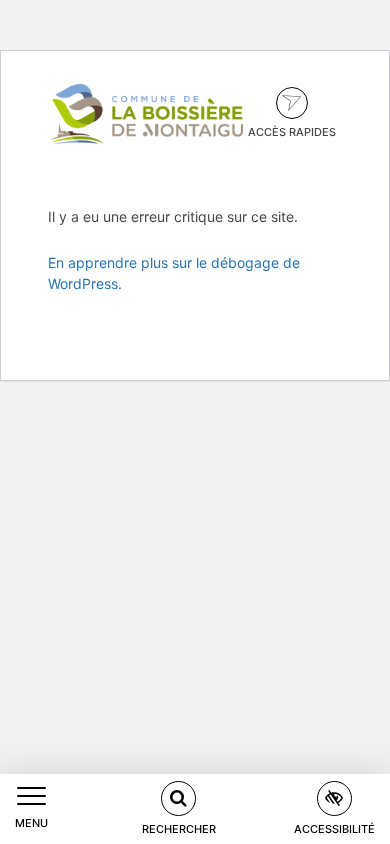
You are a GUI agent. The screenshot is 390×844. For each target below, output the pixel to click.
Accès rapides (292, 132)
